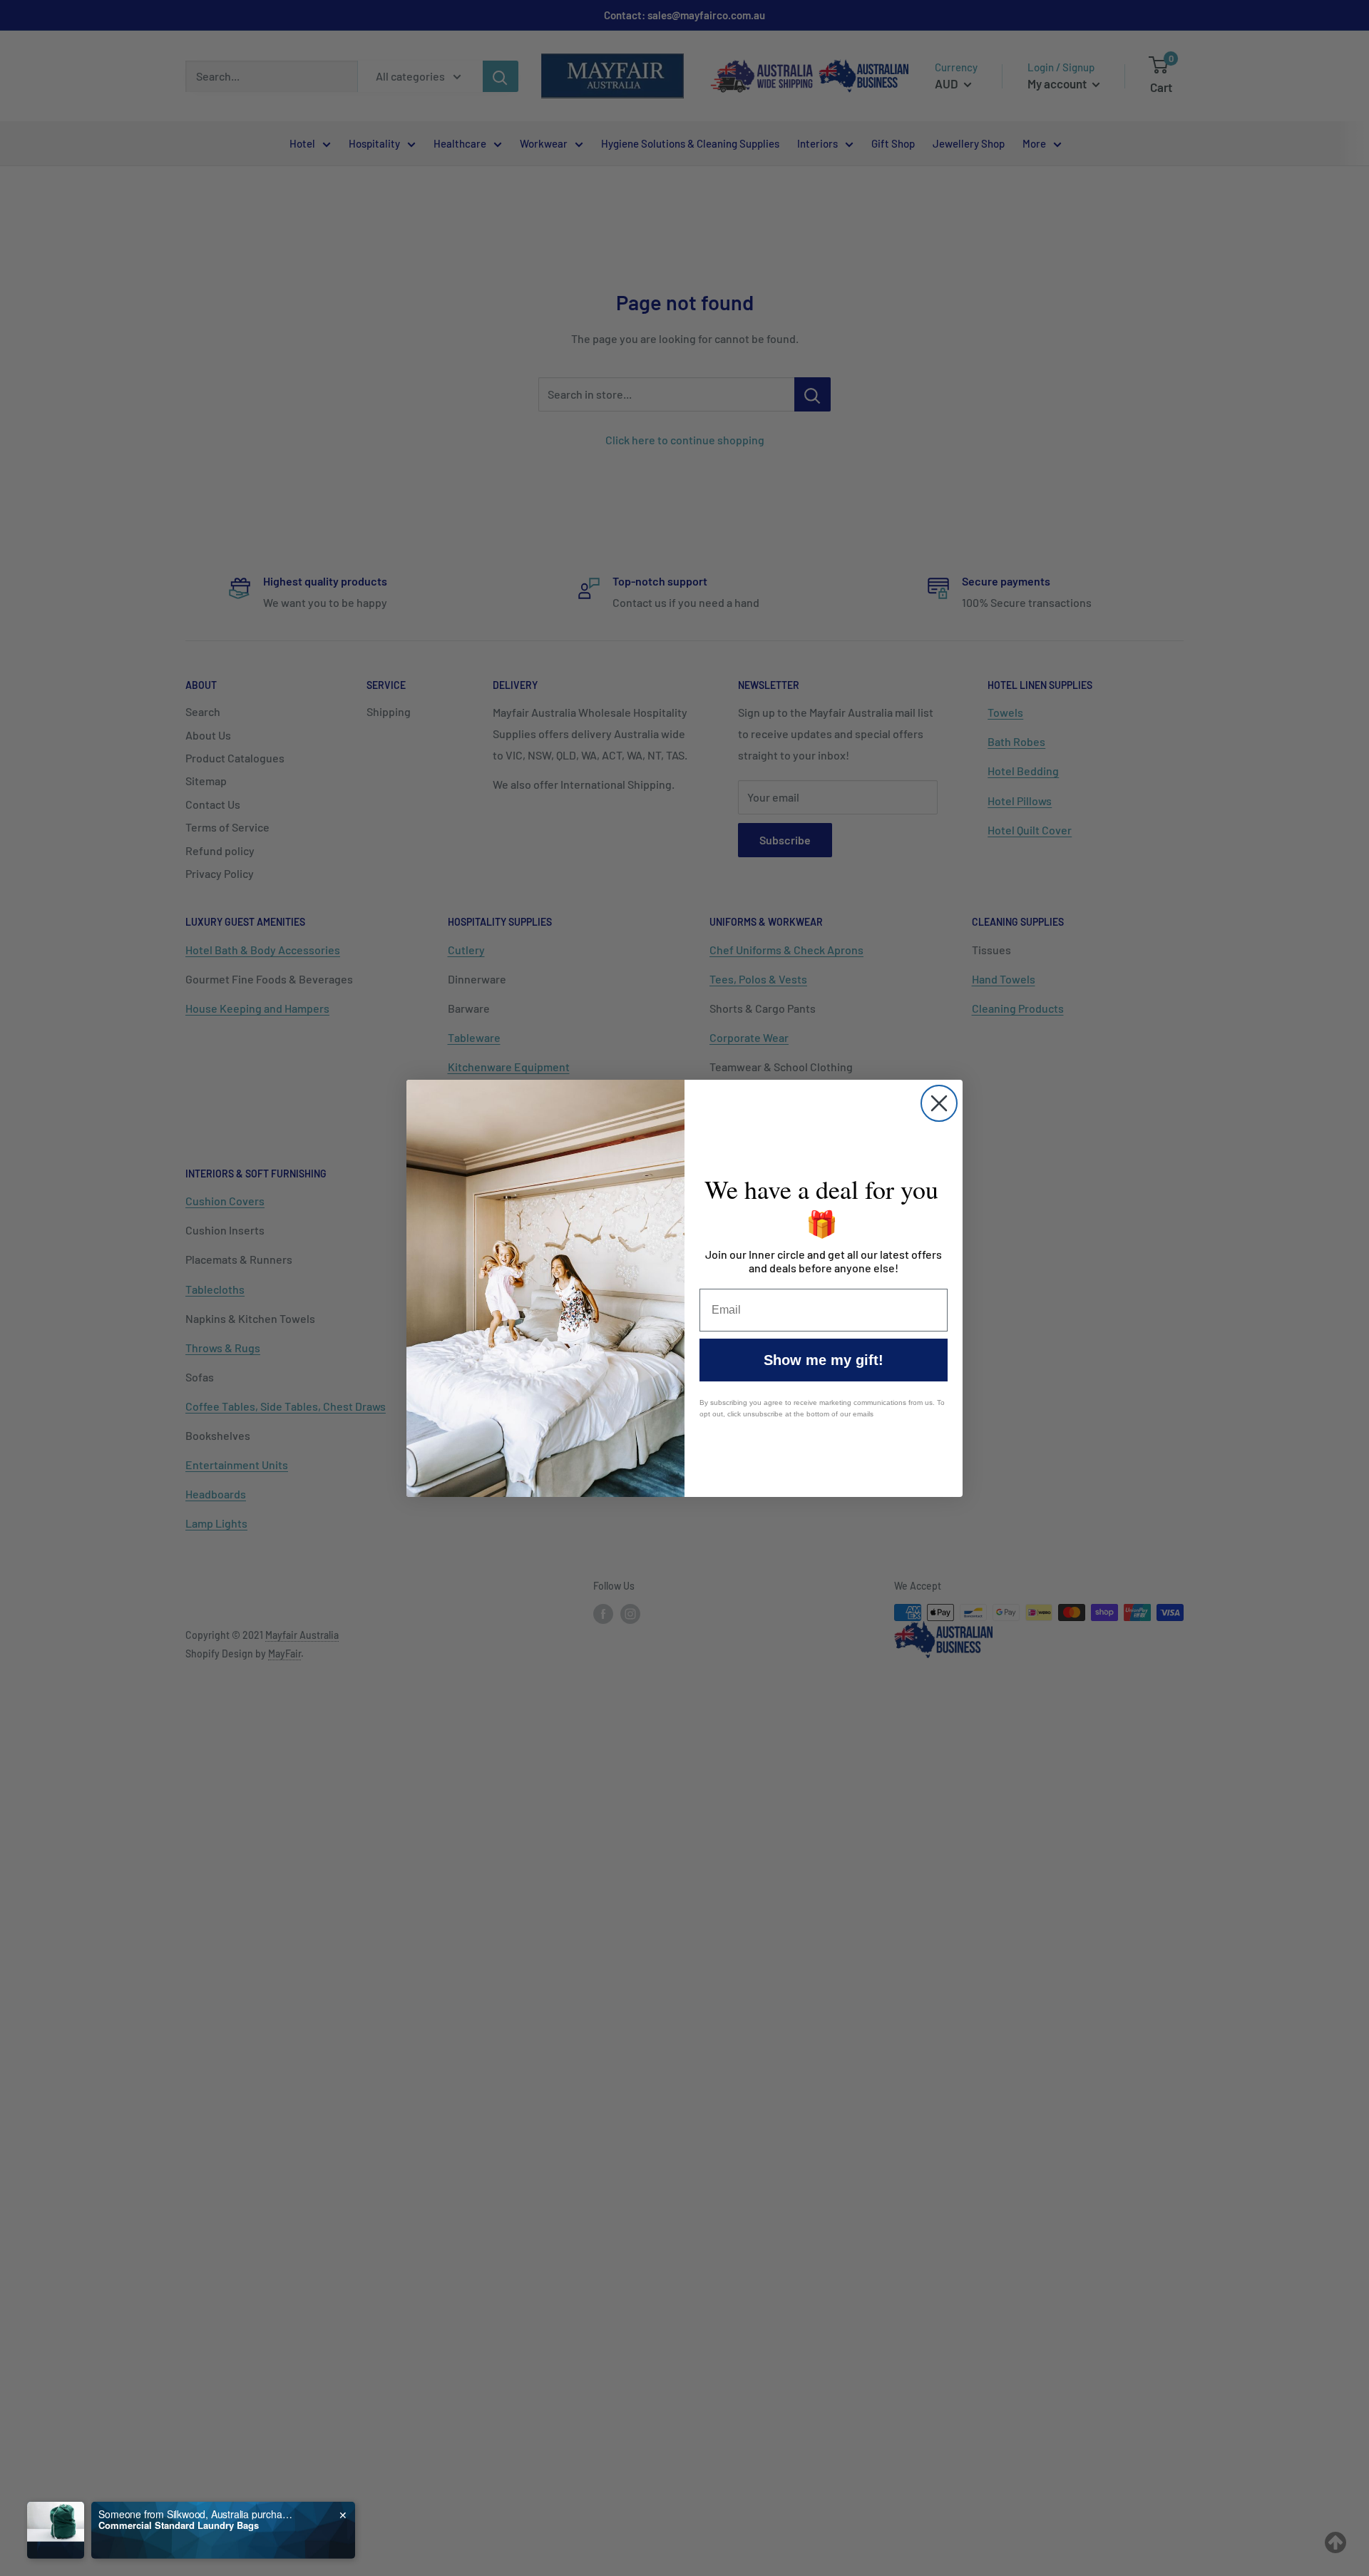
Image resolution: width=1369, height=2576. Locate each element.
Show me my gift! (824, 1360)
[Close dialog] (939, 1103)
